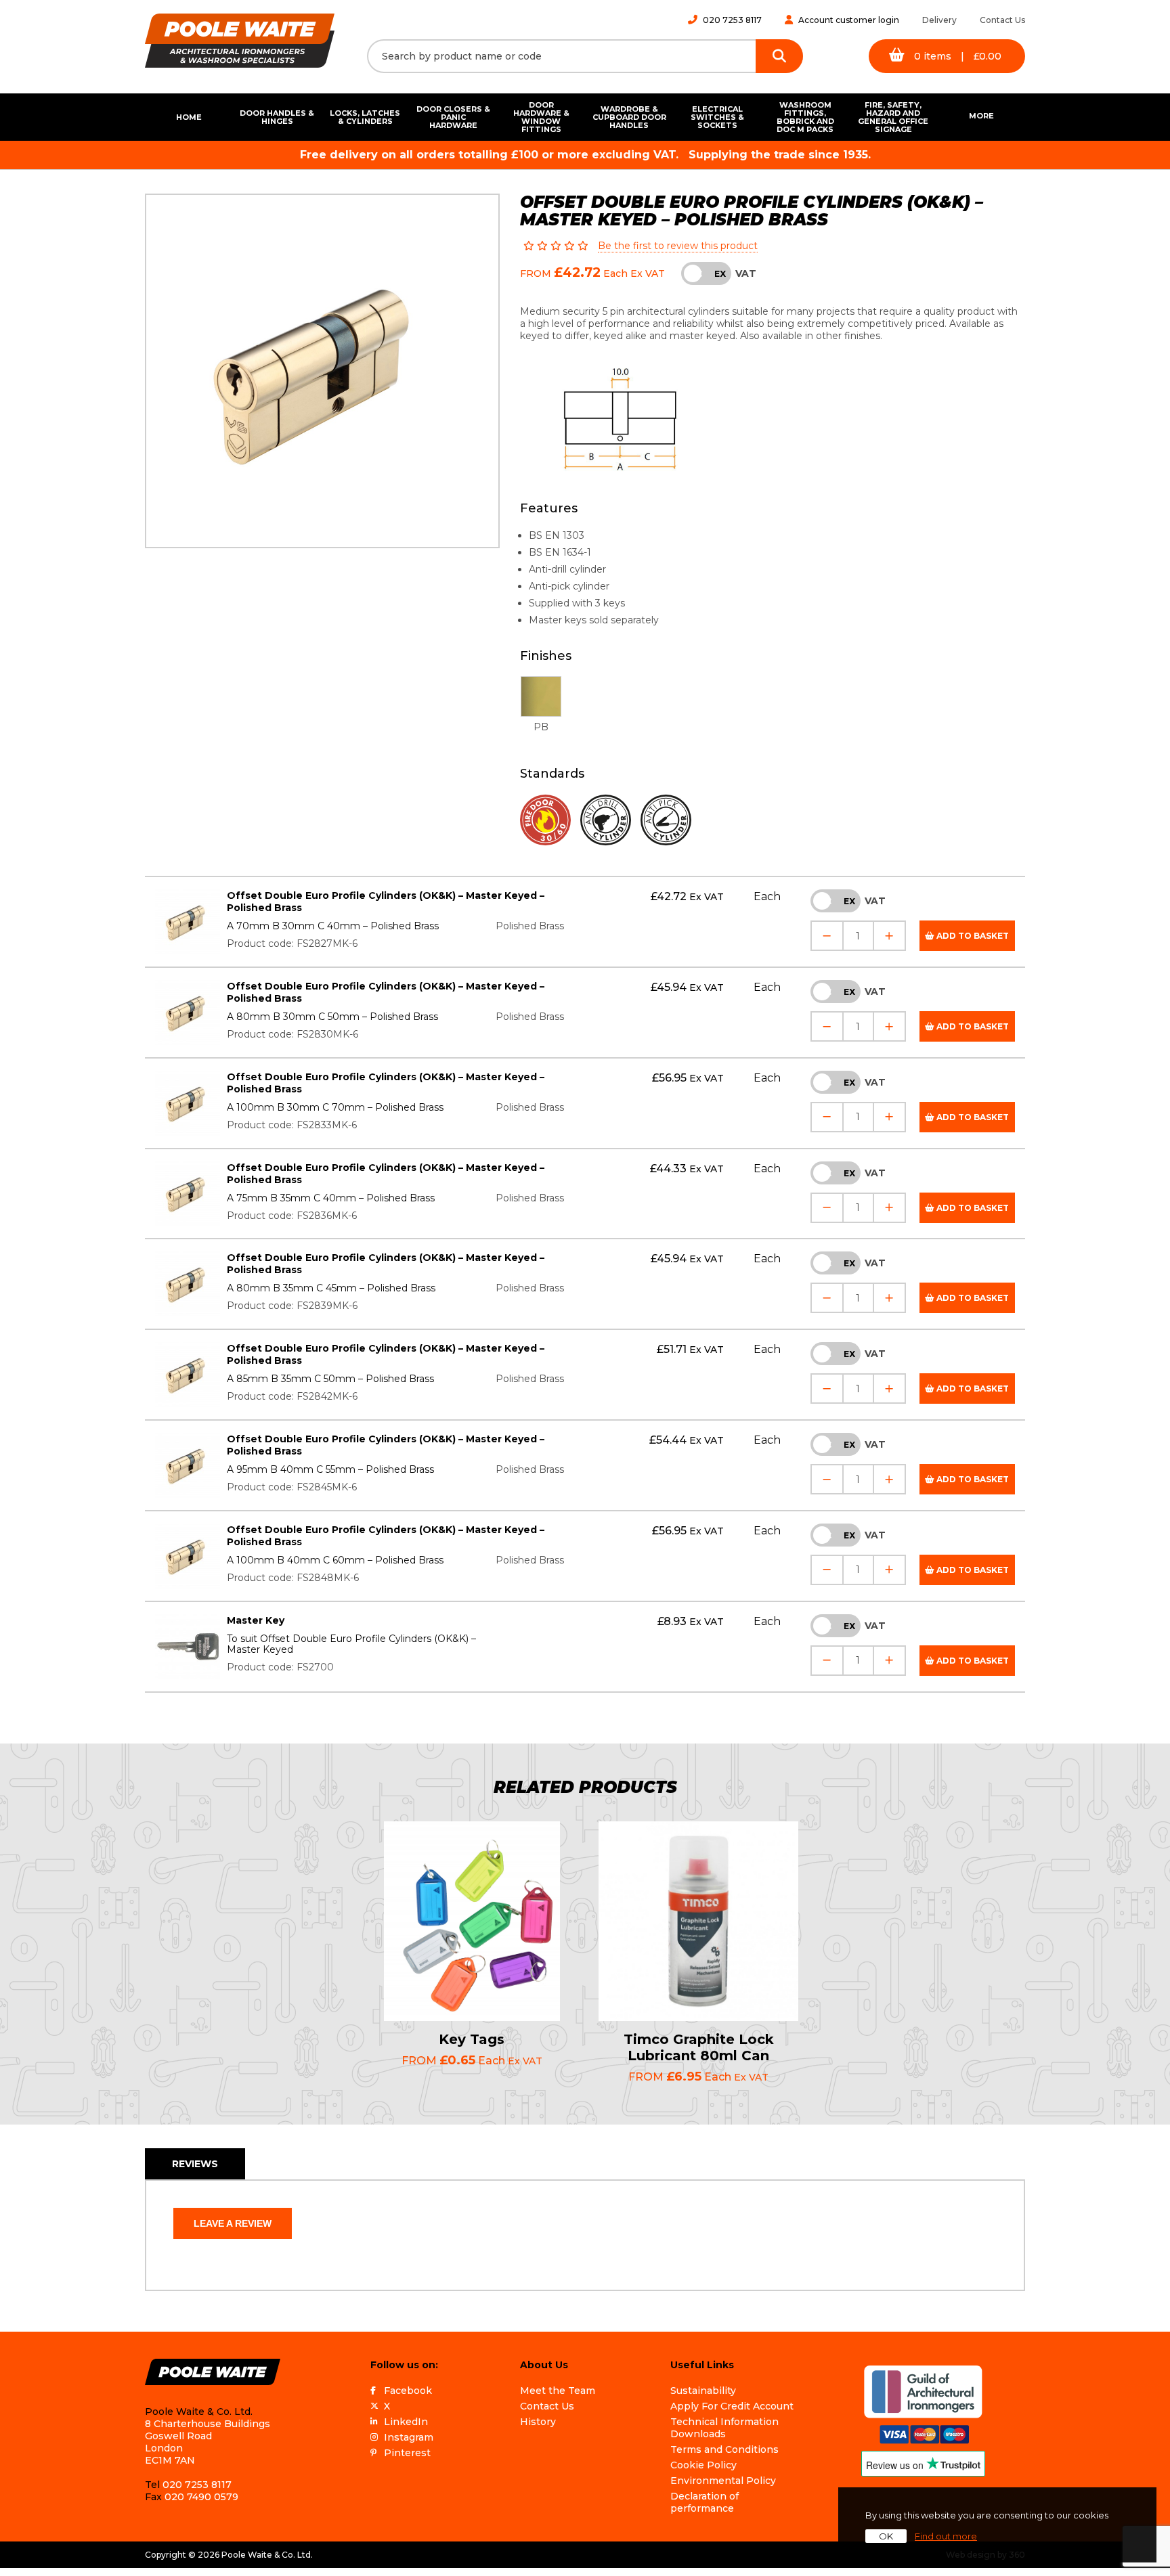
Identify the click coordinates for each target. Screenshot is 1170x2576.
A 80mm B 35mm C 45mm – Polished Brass (331, 1288)
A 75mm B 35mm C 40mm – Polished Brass (331, 1198)
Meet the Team (558, 2391)
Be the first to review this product (678, 246)
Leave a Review (233, 2223)
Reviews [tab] (195, 2164)
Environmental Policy (723, 2481)
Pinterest (407, 2453)
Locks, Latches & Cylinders (365, 117)
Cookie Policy (703, 2465)
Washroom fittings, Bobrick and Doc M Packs (805, 117)
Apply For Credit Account (732, 2406)
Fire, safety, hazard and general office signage (893, 117)
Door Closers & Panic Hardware (453, 117)
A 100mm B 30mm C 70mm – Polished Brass (335, 1107)
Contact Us (1002, 20)
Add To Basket (972, 936)
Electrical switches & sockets (717, 117)
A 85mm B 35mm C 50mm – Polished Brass (330, 1379)
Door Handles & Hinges (277, 117)
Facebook (408, 2391)
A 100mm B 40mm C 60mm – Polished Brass (335, 1560)
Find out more (946, 2536)
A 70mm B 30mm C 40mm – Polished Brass (333, 926)
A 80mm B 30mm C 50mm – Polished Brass (332, 1017)
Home (189, 117)
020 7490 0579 (201, 2497)
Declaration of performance (705, 2502)
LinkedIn (406, 2422)
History (538, 2422)
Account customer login (849, 20)
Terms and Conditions (724, 2449)
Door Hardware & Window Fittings (541, 117)
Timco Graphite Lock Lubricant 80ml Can (699, 2047)
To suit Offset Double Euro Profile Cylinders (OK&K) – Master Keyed (351, 1644)
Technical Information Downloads (724, 2428)
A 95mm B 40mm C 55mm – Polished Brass (330, 1469)
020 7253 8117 (732, 20)
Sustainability (703, 2391)
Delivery (939, 20)
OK (886, 2536)
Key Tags (472, 2039)
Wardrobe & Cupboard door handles (629, 117)
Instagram (409, 2437)
